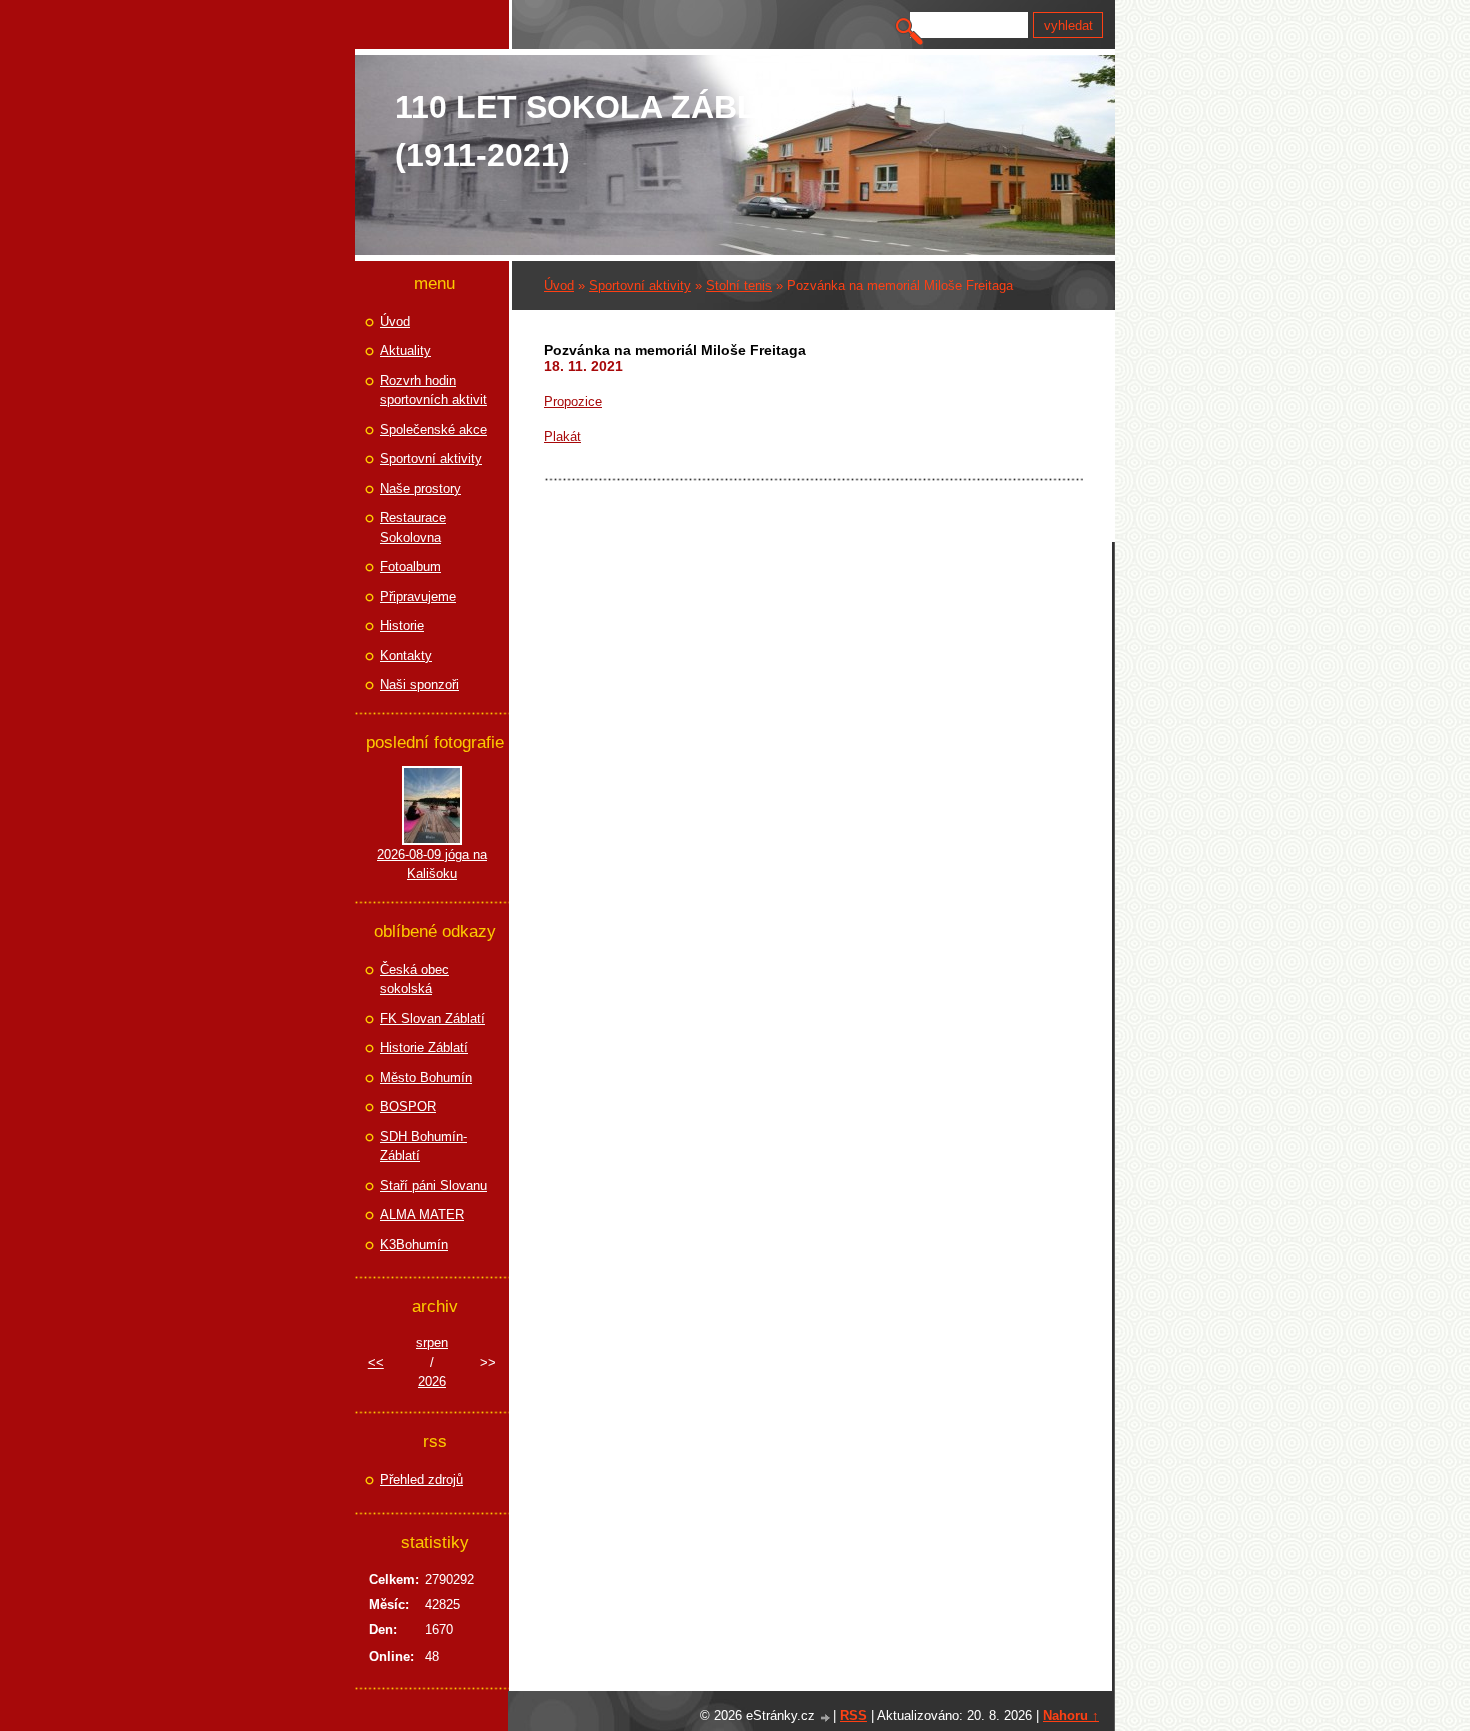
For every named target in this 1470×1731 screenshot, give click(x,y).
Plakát (562, 436)
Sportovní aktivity (640, 285)
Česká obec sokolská (414, 979)
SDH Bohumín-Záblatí (423, 1146)
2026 (432, 1381)
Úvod (559, 285)
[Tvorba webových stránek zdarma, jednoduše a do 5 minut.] (826, 1717)
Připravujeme (418, 596)
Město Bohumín (426, 1077)
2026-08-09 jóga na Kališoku (432, 864)
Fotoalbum (410, 566)
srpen (432, 1342)
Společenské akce (433, 429)
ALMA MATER (422, 1214)
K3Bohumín (414, 1244)
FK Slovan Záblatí (432, 1018)
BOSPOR (408, 1106)
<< (376, 1362)
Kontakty (406, 655)
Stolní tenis (739, 285)
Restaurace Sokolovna (413, 527)
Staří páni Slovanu (433, 1185)
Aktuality (405, 350)
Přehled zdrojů (421, 1479)
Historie (402, 625)
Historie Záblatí (424, 1047)
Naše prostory (420, 488)
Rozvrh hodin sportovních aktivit (433, 390)
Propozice (573, 401)
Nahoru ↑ (1071, 1715)
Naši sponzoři (419, 684)
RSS (853, 1715)
